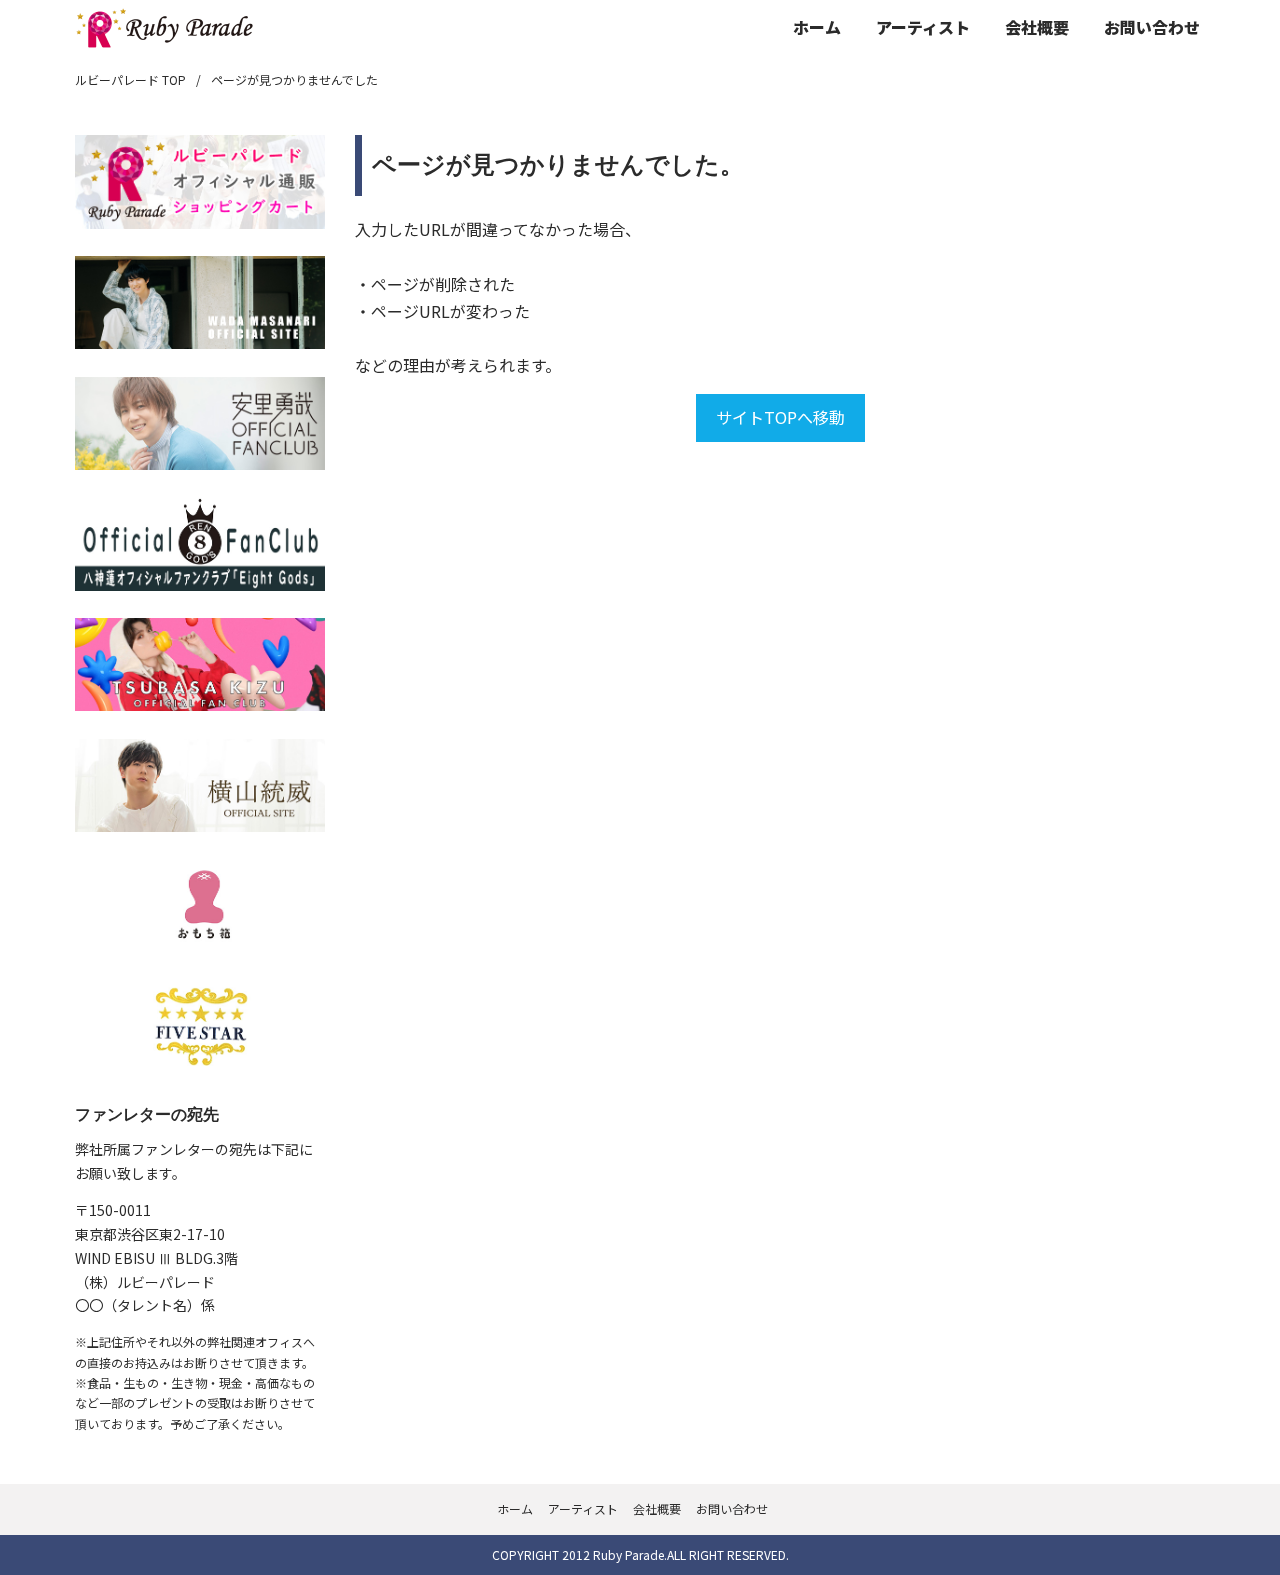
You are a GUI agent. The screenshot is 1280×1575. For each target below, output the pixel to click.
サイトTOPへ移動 (780, 417)
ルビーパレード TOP (130, 79)
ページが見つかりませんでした (294, 79)
